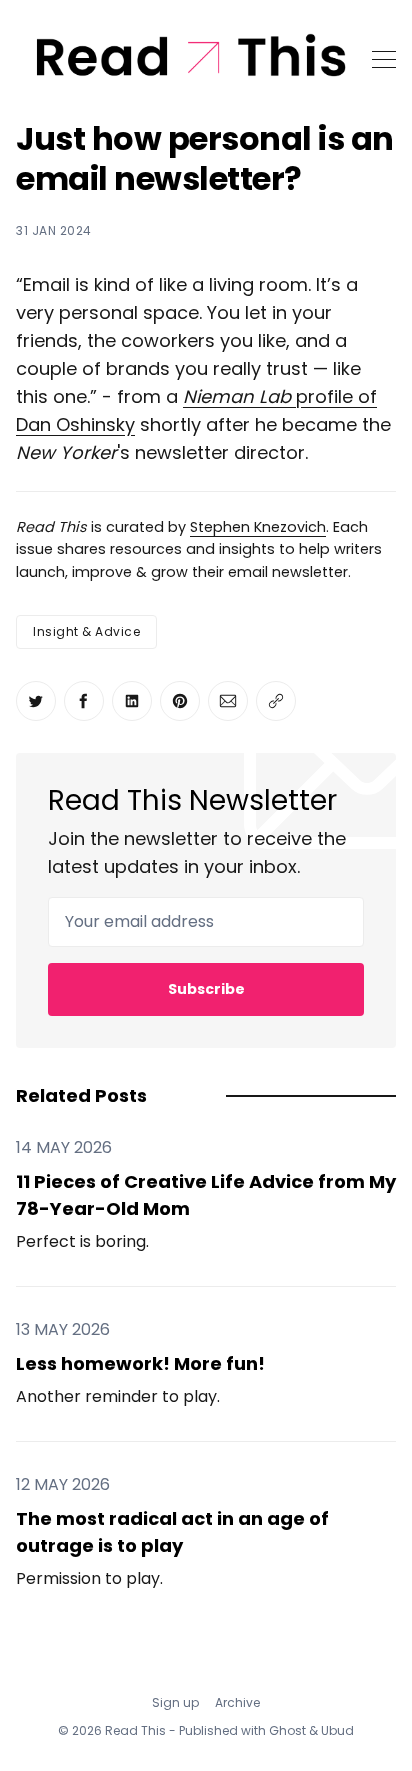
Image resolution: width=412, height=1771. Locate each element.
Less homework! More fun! (140, 1363)
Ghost (287, 1730)
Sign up (175, 1703)
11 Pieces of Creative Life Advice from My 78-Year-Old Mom (206, 1195)
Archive (237, 1703)
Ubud (337, 1730)
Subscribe (206, 989)
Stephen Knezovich (258, 527)
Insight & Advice (86, 631)
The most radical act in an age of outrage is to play (172, 1532)
